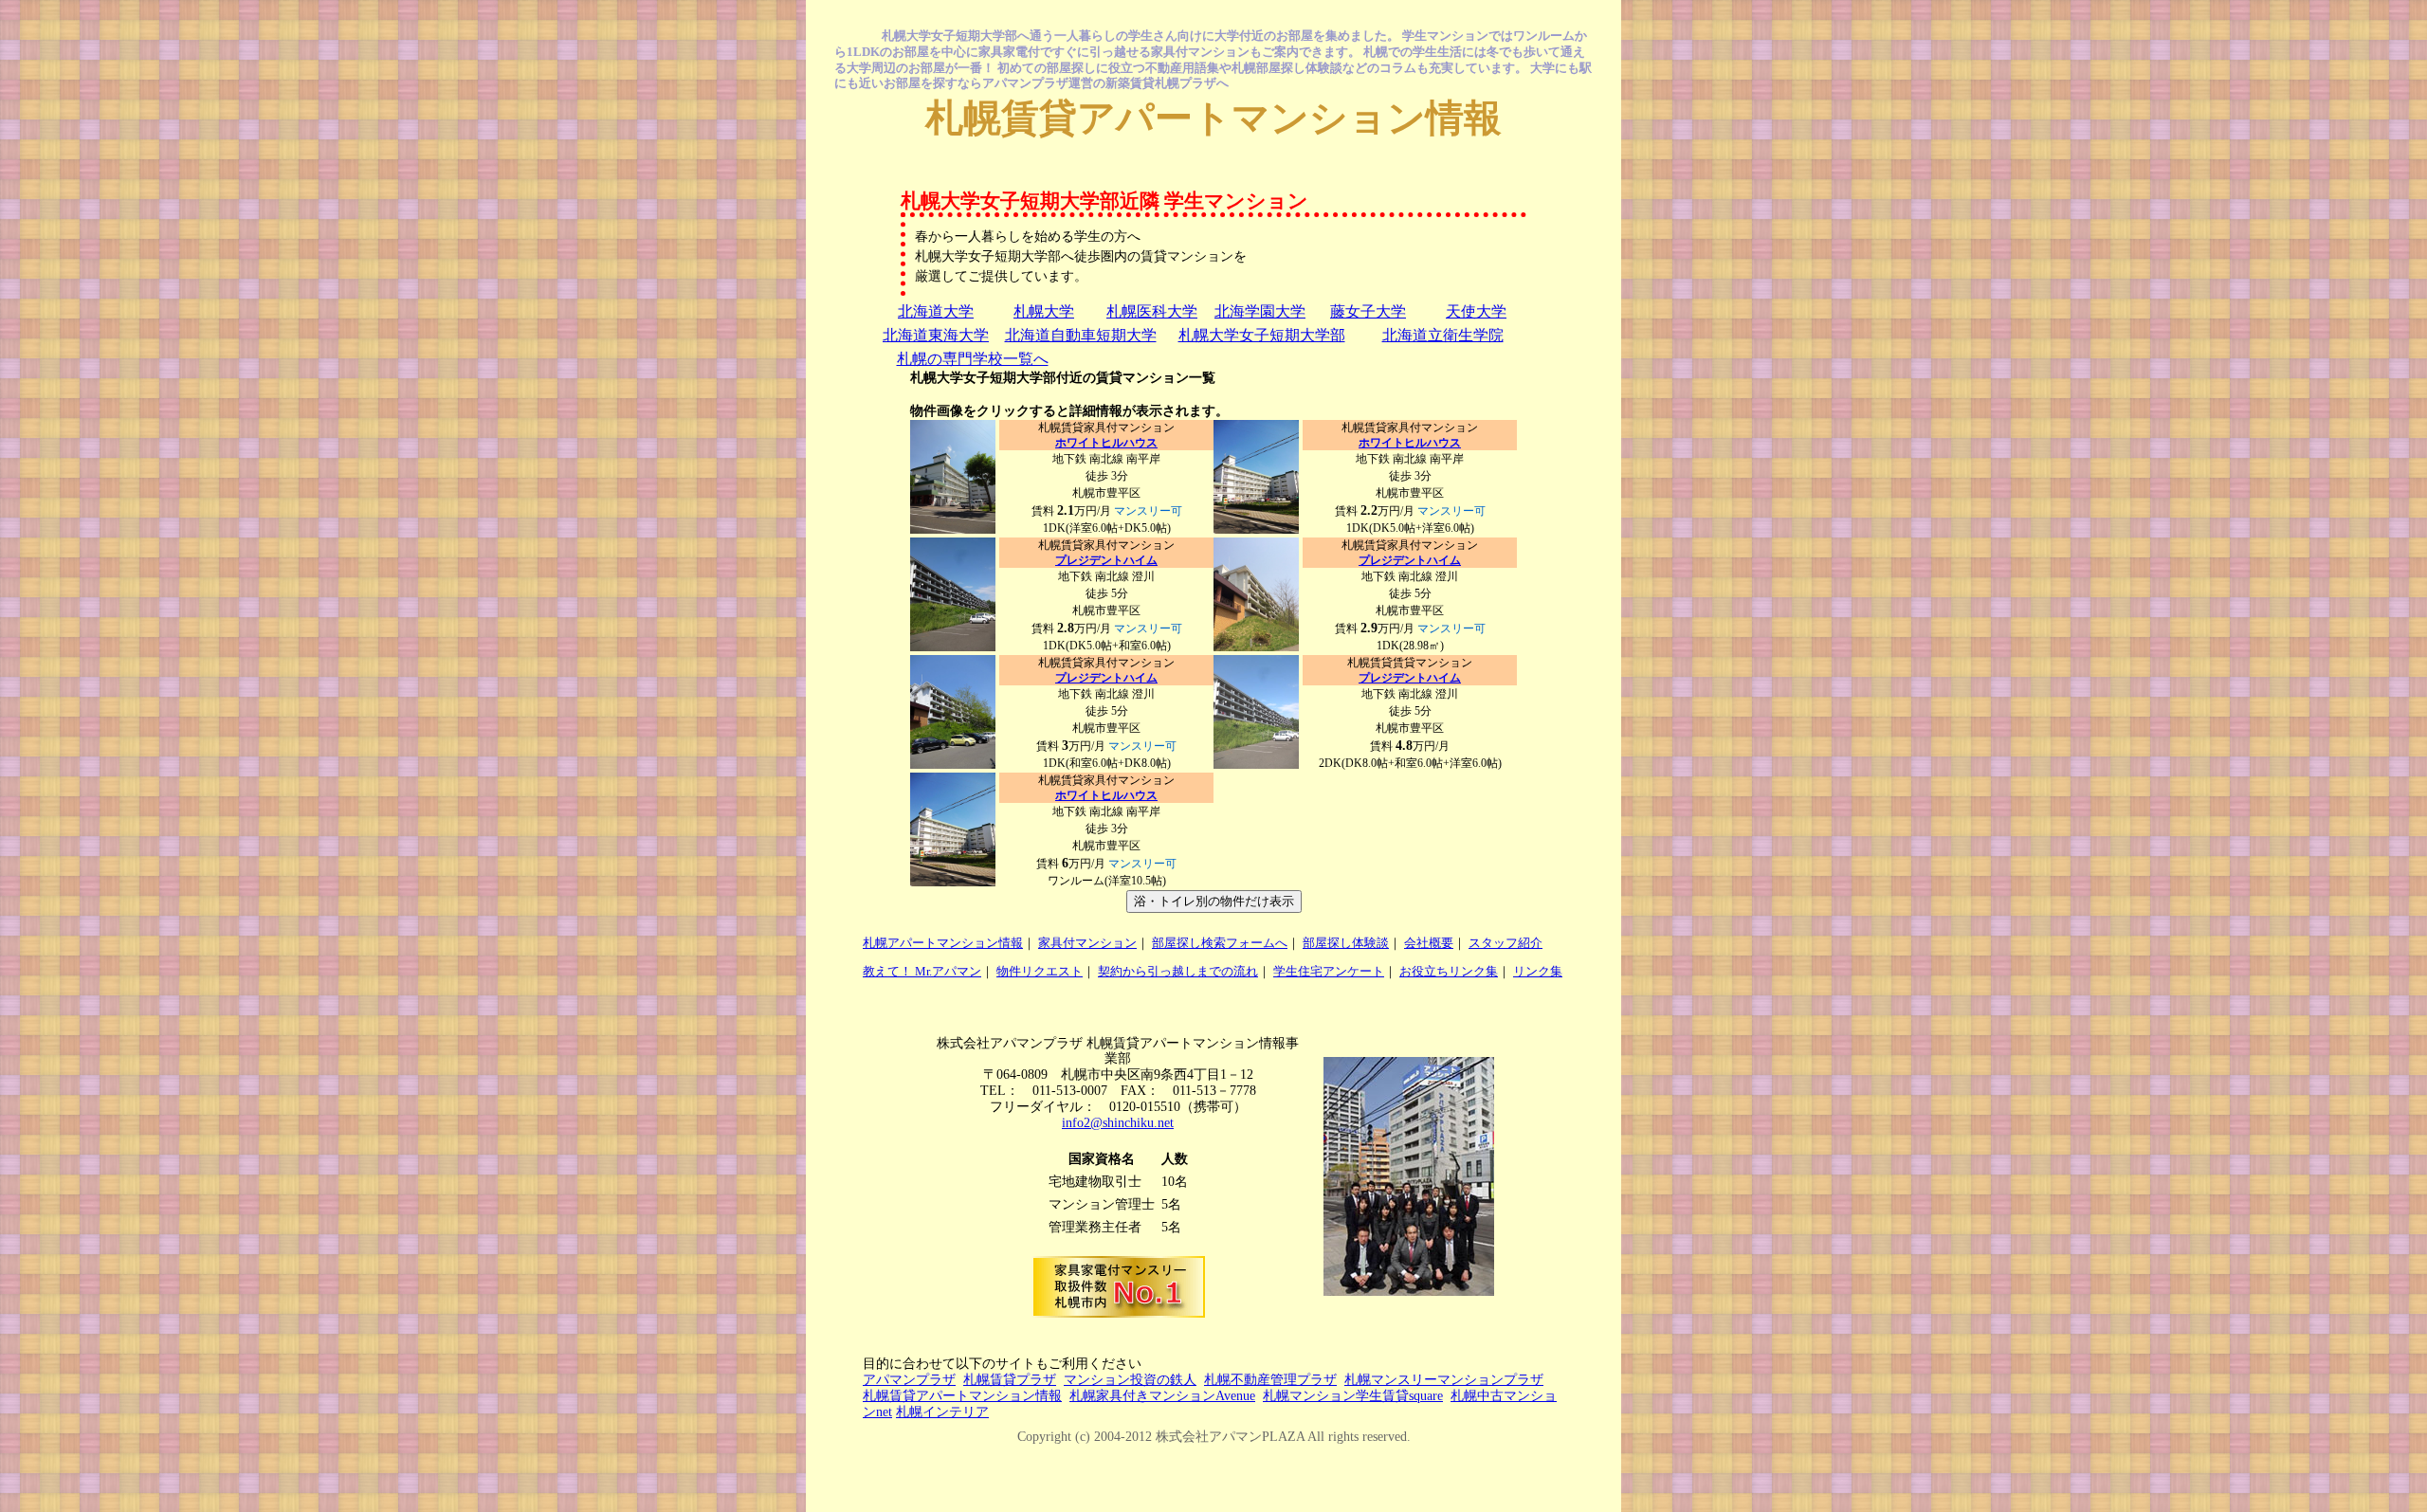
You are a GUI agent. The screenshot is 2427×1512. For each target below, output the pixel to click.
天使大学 (1476, 311)
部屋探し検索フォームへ (1220, 943)
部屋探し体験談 (1346, 943)
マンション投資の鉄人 (1130, 1380)
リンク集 (1538, 971)
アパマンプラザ (909, 1380)
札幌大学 (1044, 311)
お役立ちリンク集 (1449, 971)
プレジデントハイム (1106, 560)
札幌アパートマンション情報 (943, 943)
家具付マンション (1087, 943)
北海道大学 (936, 311)
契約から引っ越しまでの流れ (1178, 971)
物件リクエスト (1040, 971)
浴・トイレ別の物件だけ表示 (1214, 901)
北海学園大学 (1260, 311)
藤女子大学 (1368, 311)
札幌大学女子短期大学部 (1262, 335)
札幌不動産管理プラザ (1270, 1380)
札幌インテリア (942, 1412)
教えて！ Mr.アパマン (922, 971)
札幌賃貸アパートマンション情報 (1213, 118)
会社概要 (1429, 943)
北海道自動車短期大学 (1081, 335)
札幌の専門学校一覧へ (973, 359)
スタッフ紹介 (1505, 943)
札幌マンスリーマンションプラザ (1444, 1380)
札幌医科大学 (1152, 311)
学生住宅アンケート (1329, 971)
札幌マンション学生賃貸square (1353, 1396)
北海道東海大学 (936, 335)
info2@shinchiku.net (1118, 1123)
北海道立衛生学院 (1443, 335)
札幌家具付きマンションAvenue (1162, 1396)
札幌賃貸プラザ (1010, 1380)
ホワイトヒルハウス (1106, 443)
